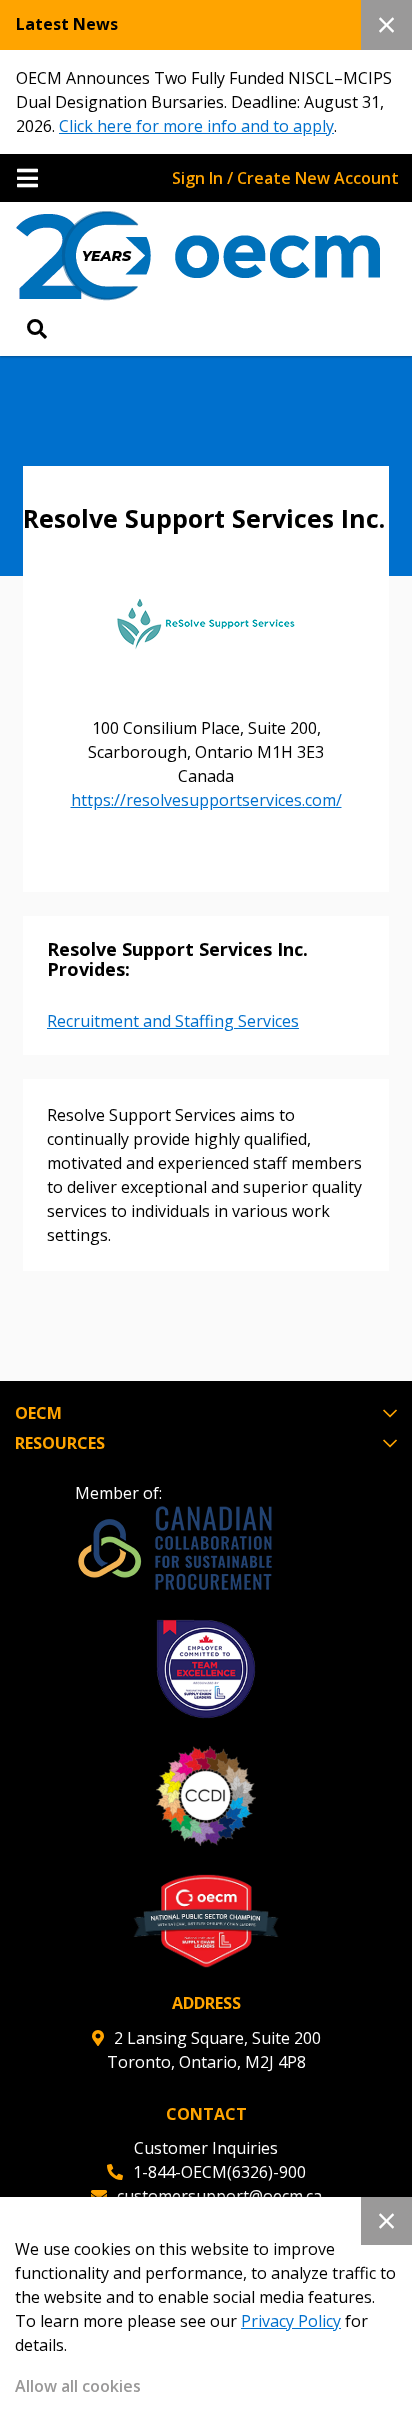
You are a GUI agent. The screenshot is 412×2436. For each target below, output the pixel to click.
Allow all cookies (78, 2386)
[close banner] (386, 25)
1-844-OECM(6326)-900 (219, 2172)
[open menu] (27, 178)
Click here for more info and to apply (196, 126)
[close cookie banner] (386, 2221)
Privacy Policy (291, 2321)
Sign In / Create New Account (285, 178)
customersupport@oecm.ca (219, 2196)
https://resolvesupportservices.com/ (206, 800)
